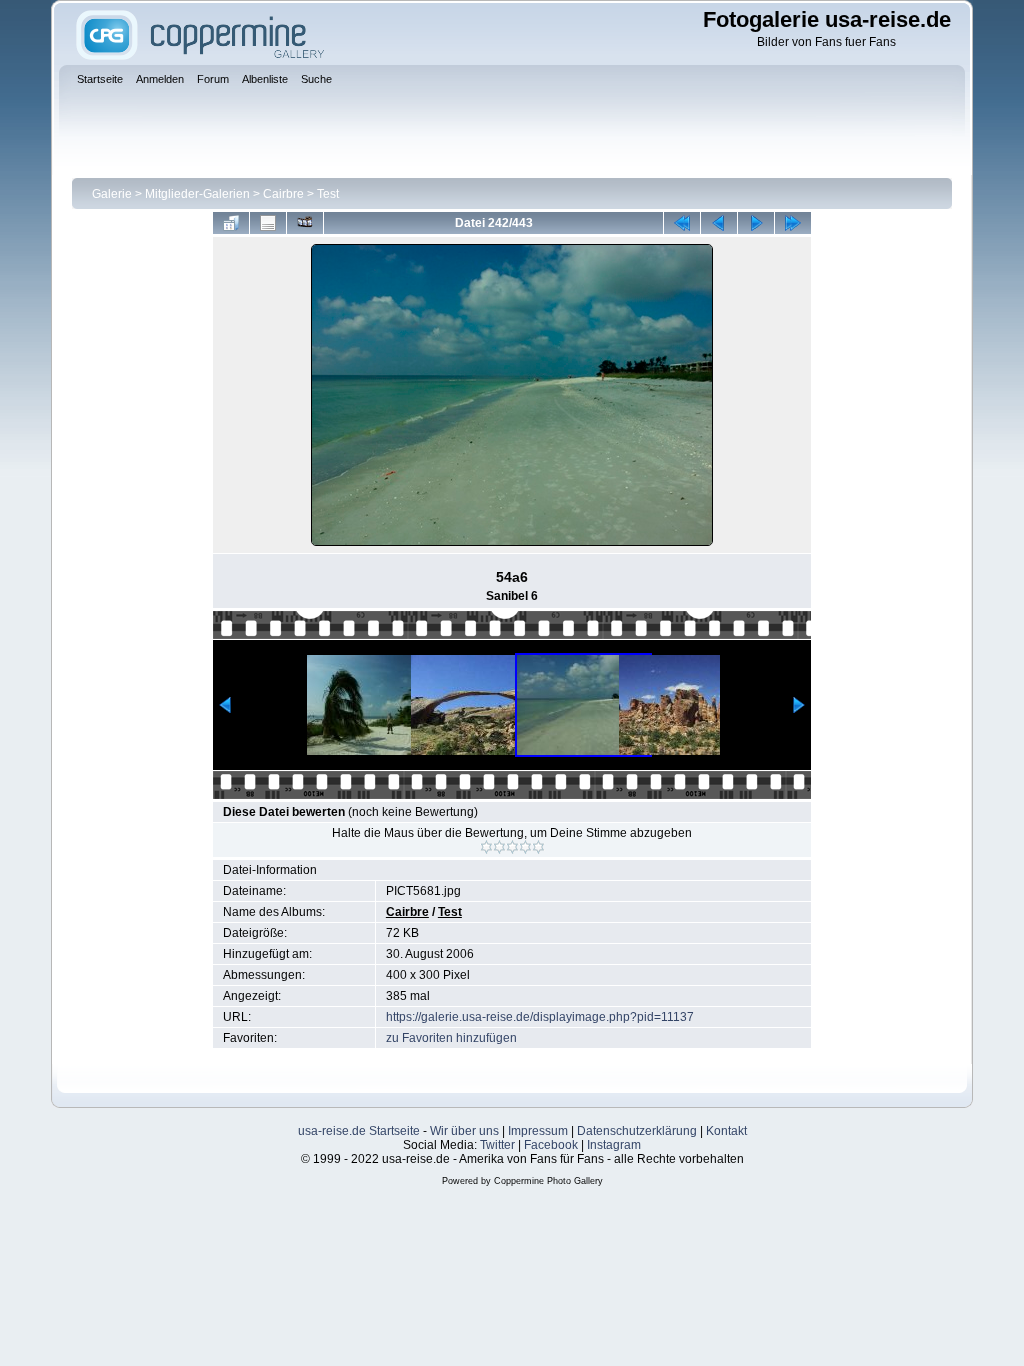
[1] (486, 847)
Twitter (497, 1145)
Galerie (112, 194)
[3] (512, 847)
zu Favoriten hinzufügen (451, 1038)
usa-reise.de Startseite (359, 1131)
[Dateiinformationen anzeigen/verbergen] (268, 223)
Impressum (538, 1131)
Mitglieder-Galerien (197, 194)
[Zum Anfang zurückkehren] (682, 223)
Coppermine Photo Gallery (548, 1181)
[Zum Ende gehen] (793, 223)
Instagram (614, 1145)
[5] (538, 847)
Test (328, 194)
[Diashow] (305, 223)
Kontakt (726, 1131)
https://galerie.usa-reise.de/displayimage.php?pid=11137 (540, 1017)
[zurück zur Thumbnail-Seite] (231, 223)
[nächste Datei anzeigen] (756, 223)
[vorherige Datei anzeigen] (719, 223)
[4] (525, 847)
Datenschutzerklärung (637, 1131)
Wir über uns (464, 1131)
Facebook (551, 1145)
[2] (499, 847)
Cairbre (283, 194)
